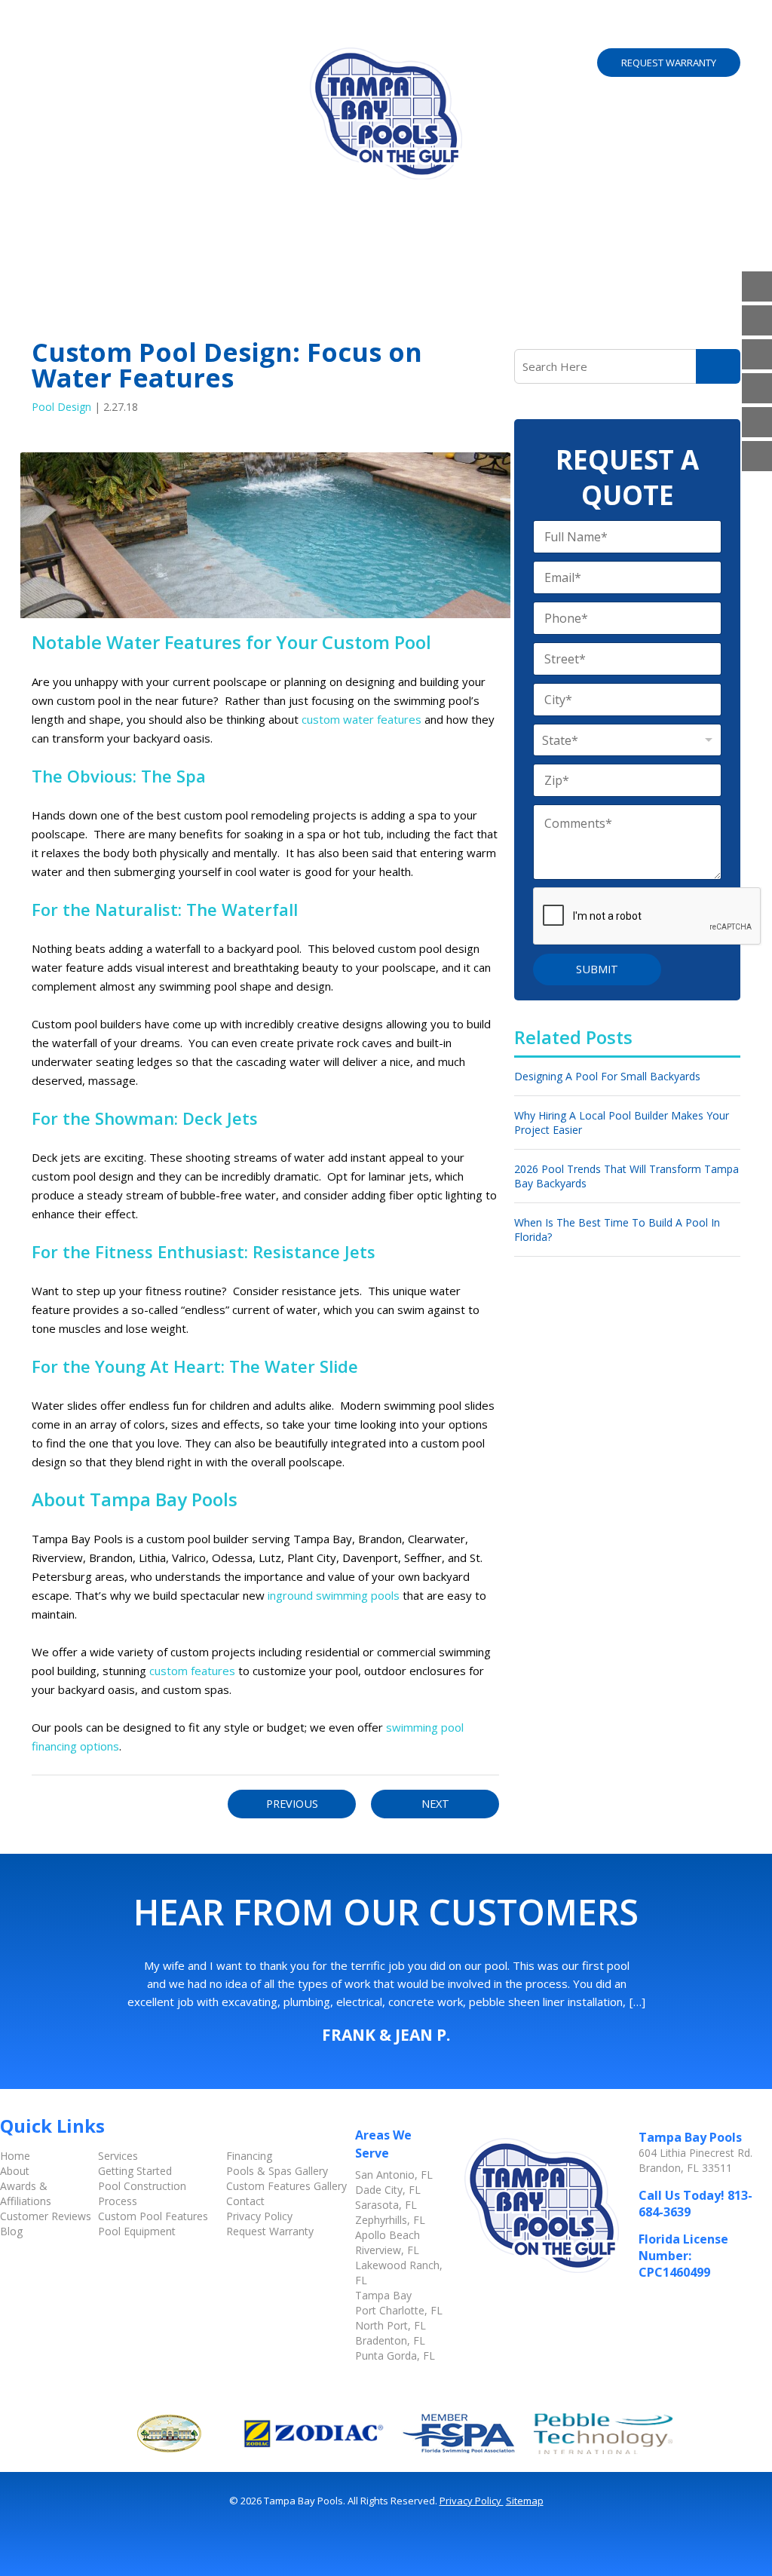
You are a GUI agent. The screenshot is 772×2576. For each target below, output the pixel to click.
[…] (637, 2002)
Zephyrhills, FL (390, 2220)
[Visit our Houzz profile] (757, 388)
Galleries (238, 34)
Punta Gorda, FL (395, 2355)
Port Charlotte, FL (399, 2310)
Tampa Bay (383, 2295)
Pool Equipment (137, 2231)
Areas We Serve (334, 34)
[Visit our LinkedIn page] (757, 354)
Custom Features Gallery (286, 2186)
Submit (597, 969)
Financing (249, 2156)
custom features (192, 1671)
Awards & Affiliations (26, 2193)
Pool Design (61, 407)
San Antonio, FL (394, 2175)
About (98, 34)
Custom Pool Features (153, 2216)
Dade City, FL (388, 2190)
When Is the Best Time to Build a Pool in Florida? (617, 1230)
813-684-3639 (669, 29)
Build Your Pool (450, 34)
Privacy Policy (259, 2216)
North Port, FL (391, 2325)
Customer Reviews (46, 2216)
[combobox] (627, 740)
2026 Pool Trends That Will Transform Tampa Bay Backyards (626, 1176)
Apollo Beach (388, 2235)
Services (164, 34)
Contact (245, 2201)
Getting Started (135, 2171)
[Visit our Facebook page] (757, 286)
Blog (11, 2231)
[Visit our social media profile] (757, 456)
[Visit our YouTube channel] (757, 320)
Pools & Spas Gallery (277, 2171)
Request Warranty (669, 63)
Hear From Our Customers (386, 1912)
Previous (292, 1804)
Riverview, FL (387, 2250)
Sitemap (525, 2501)
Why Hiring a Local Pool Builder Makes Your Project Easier (622, 1123)
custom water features (361, 719)
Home (50, 34)
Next (435, 1804)
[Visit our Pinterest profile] (757, 422)
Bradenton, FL (390, 2340)
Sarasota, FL (386, 2205)
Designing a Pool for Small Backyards (607, 1076)
